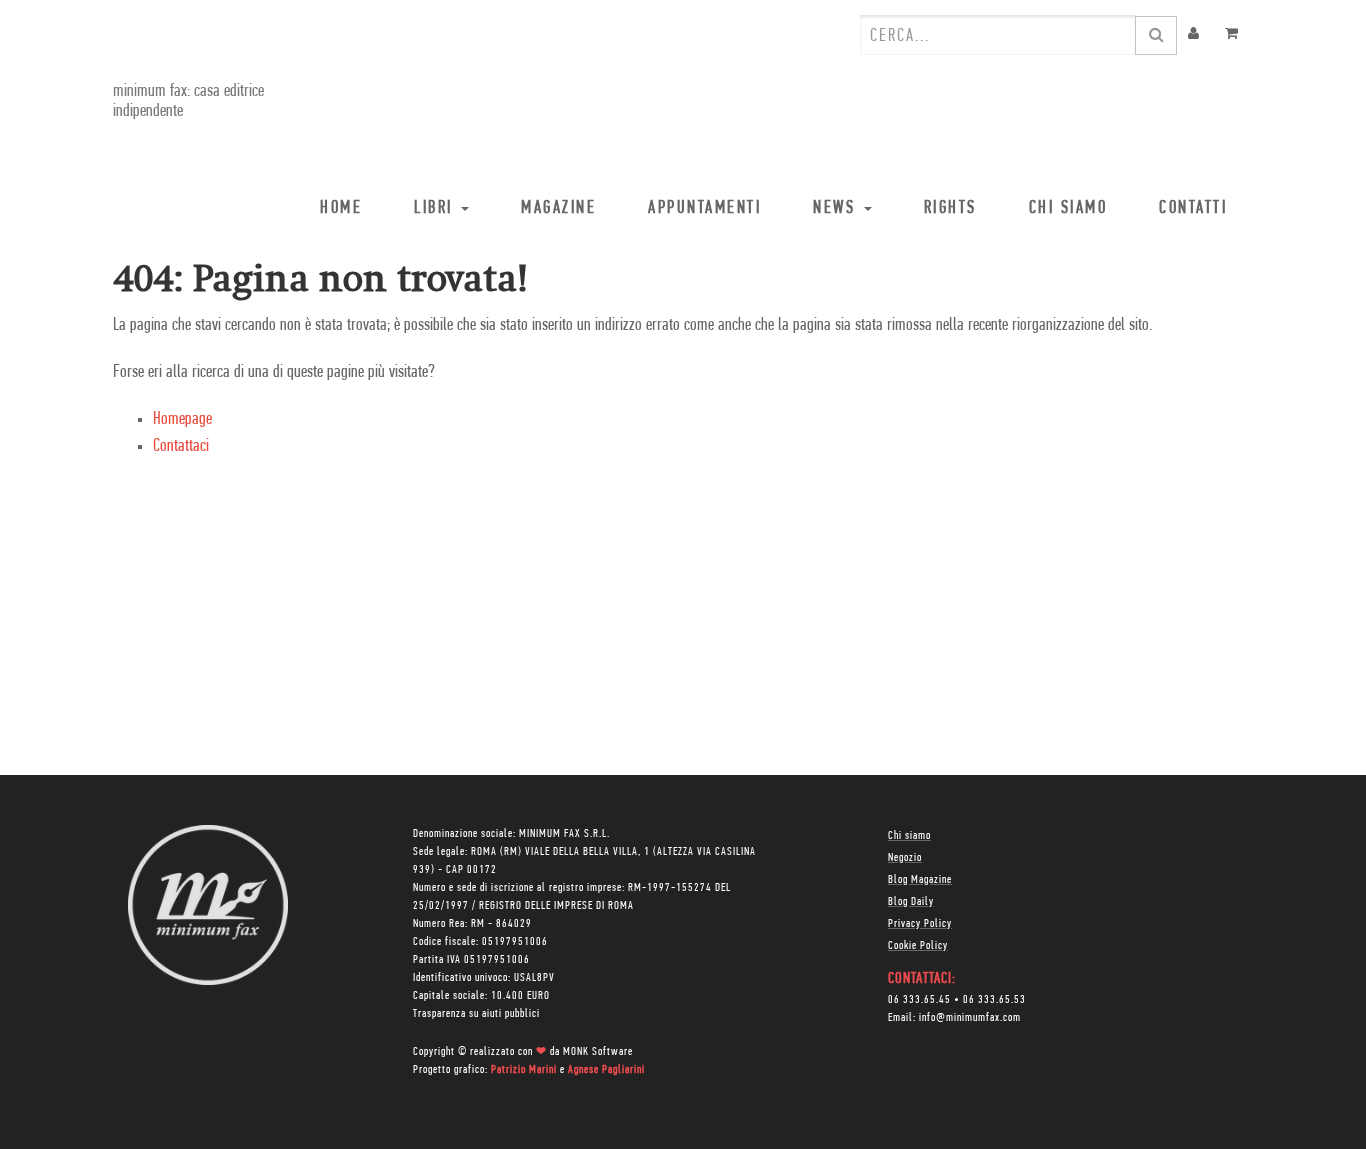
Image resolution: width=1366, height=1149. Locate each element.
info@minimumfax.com (970, 1018)
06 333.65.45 (919, 1000)
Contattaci (181, 447)
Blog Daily (911, 902)
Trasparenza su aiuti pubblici (476, 1014)
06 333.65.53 (994, 1000)
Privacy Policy (920, 924)
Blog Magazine (920, 880)
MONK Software (598, 1052)
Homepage (182, 420)
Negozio (905, 858)
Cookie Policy (918, 946)
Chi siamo (909, 836)
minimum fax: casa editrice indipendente (188, 102)
